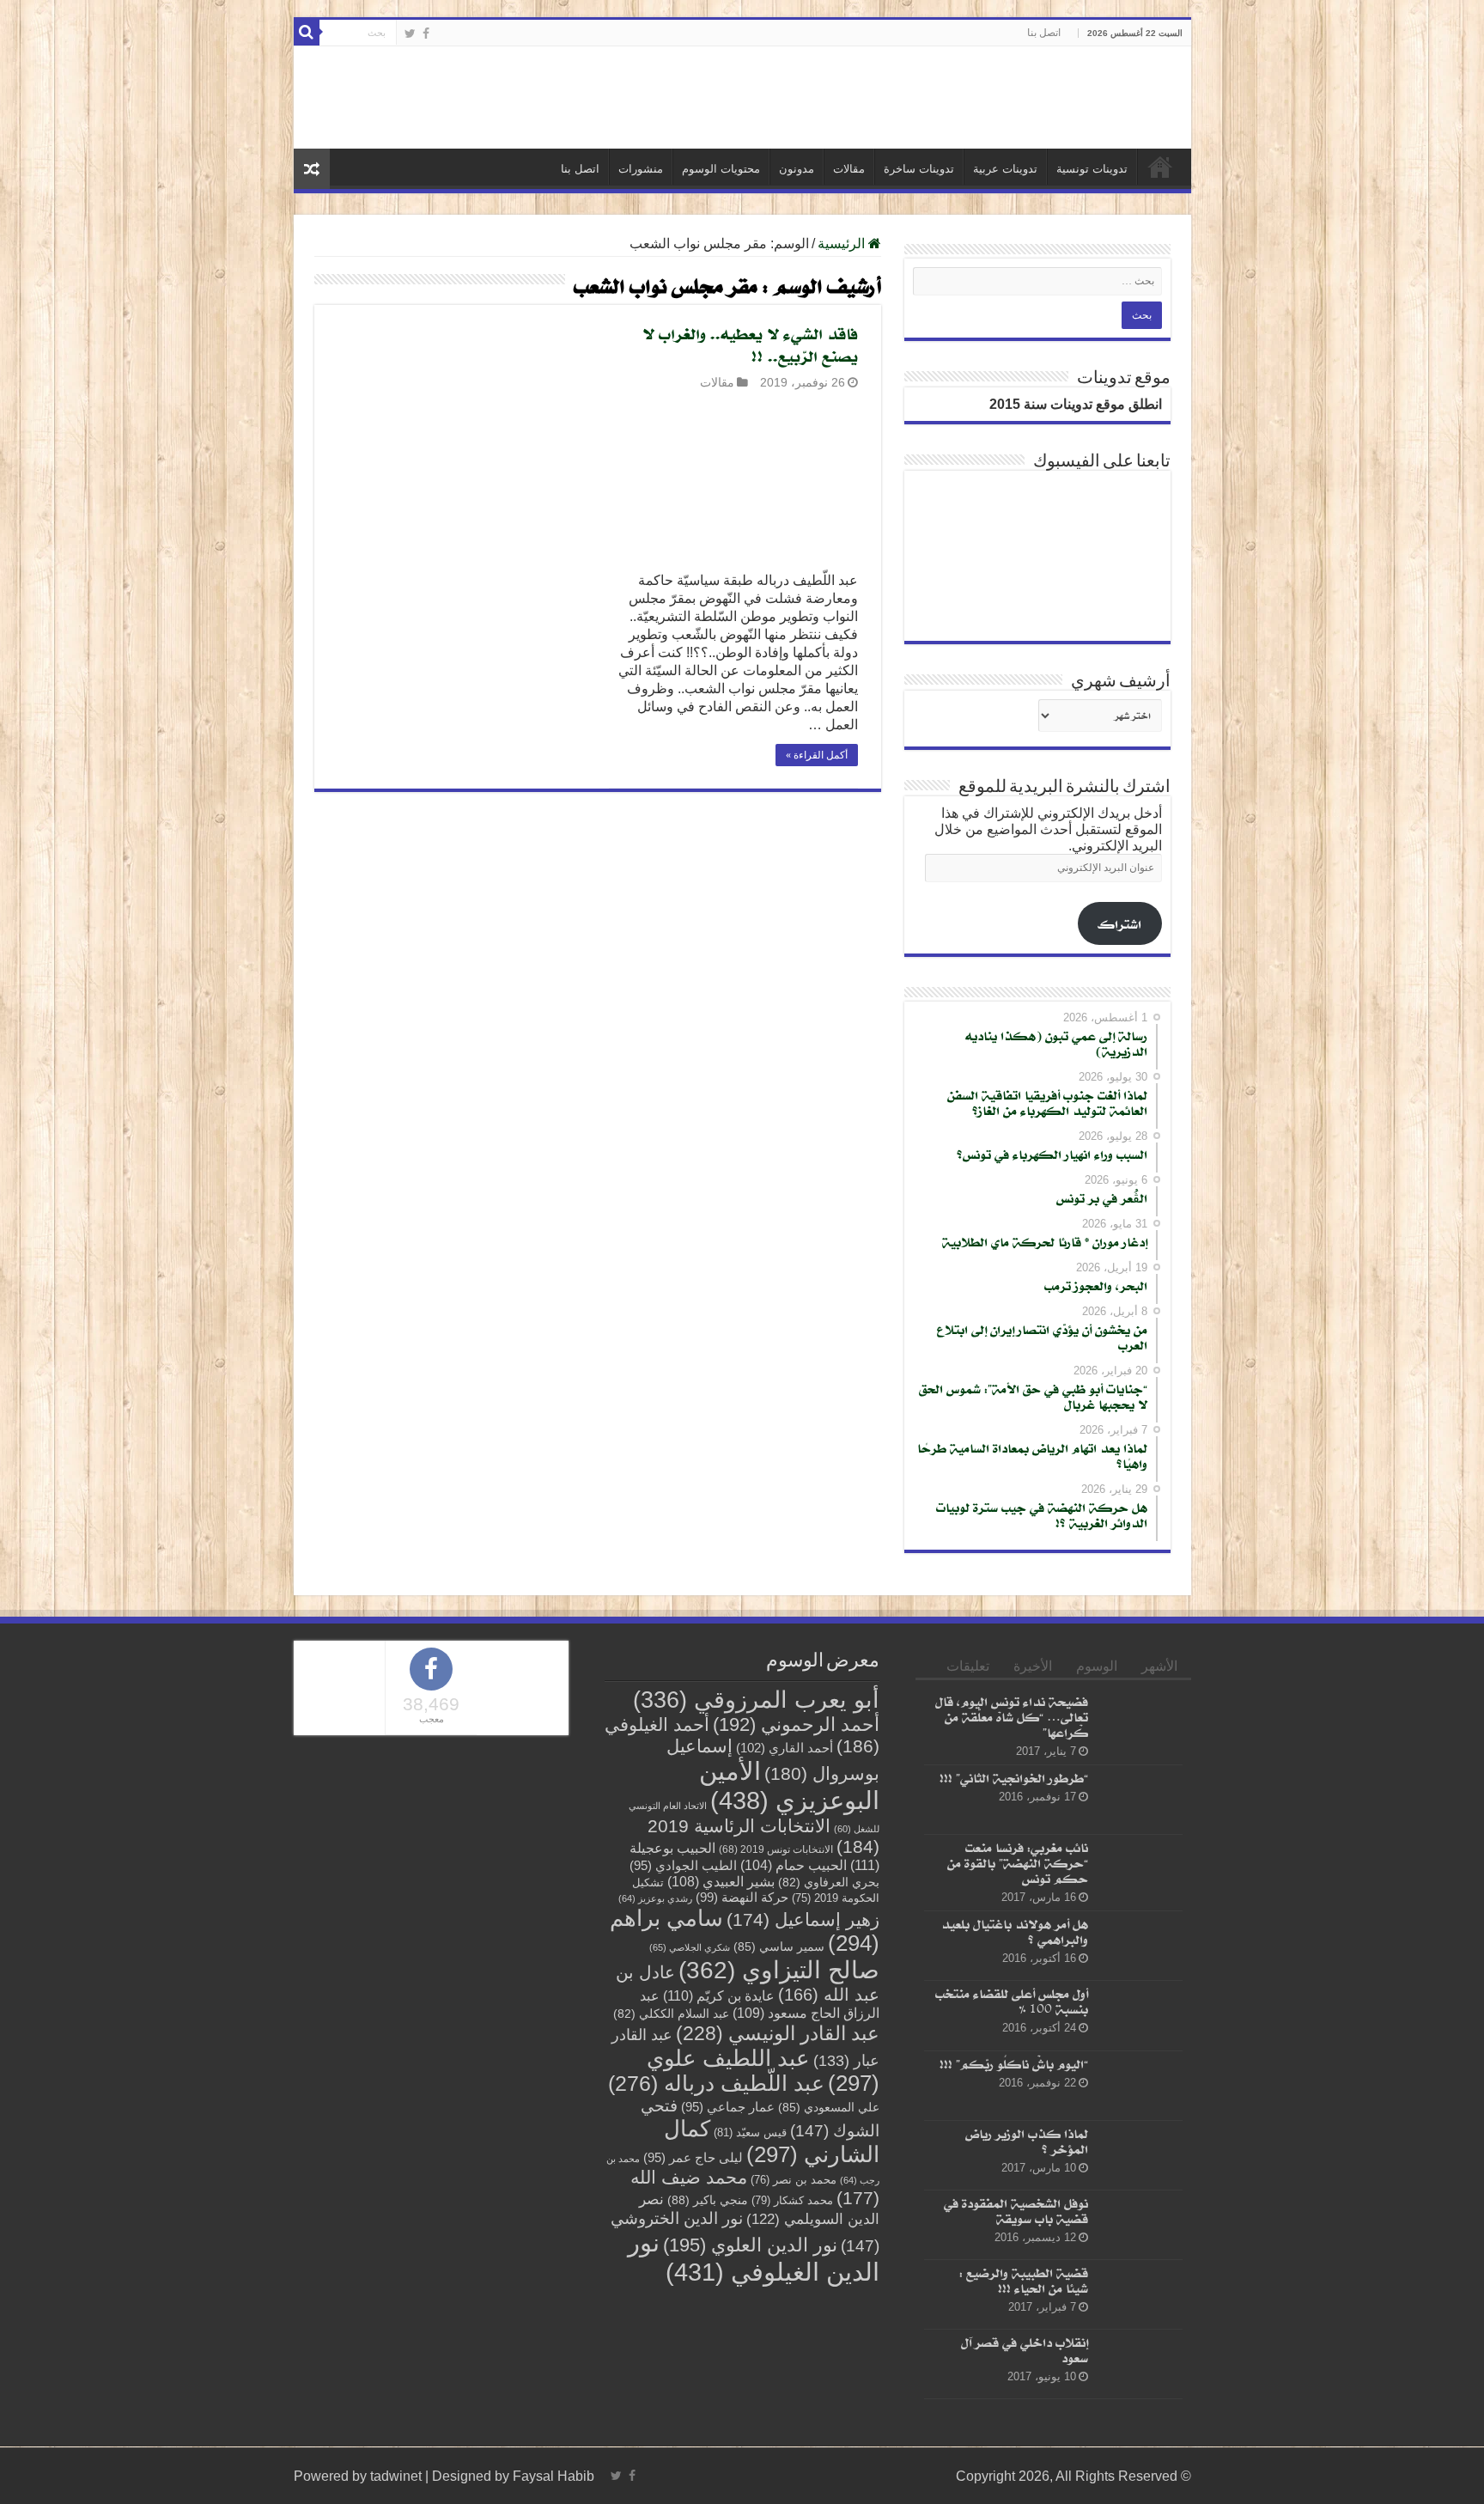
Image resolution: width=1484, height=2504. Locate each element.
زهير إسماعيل (803, 1919)
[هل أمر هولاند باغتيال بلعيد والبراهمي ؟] (1140, 1946)
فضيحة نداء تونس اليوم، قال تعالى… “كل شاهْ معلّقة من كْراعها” (1012, 1717)
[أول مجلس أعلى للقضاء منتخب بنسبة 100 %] (1140, 2016)
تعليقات (968, 1666)
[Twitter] (410, 34)
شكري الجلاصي (690, 1947)
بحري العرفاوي (829, 1883)
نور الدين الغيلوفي (754, 2257)
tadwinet (396, 2476)
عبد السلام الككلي (671, 2014)
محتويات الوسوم (721, 169)
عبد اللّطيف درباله (716, 2083)
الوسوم (1097, 1666)
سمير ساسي (779, 1947)
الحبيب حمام (794, 1865)
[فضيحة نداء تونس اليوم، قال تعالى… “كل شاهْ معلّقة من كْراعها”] (1140, 1723)
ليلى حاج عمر (693, 2158)
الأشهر (1159, 1666)
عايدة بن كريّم (719, 1995)
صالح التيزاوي (779, 1970)
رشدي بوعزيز (655, 1898)
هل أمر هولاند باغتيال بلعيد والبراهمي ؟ (1015, 1931)
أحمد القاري (785, 1748)
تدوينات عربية (1005, 169)
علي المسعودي (829, 2108)
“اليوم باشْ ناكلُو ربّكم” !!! (1014, 2064)
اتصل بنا (1044, 33)
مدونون (797, 169)
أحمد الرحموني (796, 1724)
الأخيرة (1033, 1666)
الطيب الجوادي (683, 1866)
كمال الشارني (772, 2141)
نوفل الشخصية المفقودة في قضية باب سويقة (1016, 2211)
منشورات (641, 169)
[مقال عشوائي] (312, 169)
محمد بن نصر (794, 2180)
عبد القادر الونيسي (778, 2033)
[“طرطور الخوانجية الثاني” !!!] (1140, 1800)
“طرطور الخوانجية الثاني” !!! (1014, 1778)
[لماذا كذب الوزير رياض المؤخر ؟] (1140, 2155)
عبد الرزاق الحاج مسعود (760, 2004)
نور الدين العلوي (750, 2245)
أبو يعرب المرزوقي (756, 1700)
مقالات (849, 169)
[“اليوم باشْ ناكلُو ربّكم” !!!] (1140, 2086)
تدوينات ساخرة (919, 169)
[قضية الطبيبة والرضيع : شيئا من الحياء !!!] (1140, 2294)
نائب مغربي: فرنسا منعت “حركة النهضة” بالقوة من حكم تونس (1018, 1863)
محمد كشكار (792, 2200)
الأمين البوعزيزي (789, 1785)
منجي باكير (708, 2200)
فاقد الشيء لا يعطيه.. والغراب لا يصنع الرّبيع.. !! (750, 344)
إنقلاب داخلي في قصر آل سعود (1025, 2350)
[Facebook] (426, 34)
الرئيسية (1160, 167)
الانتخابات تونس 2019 (776, 1849)
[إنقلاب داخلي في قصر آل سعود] (1140, 2364)
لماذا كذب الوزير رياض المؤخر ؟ (1027, 2141)
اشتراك (1119, 924)
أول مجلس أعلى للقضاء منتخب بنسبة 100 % (1012, 2002)
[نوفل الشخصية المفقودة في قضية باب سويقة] (1140, 2225)
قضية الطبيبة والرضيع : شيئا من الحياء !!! (1024, 2280)
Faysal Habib (553, 2476)
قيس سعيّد (750, 2132)
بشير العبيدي (721, 1881)
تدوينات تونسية (1092, 169)
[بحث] (307, 33)
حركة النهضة (742, 1897)
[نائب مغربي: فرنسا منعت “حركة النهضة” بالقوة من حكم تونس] (1140, 1869)
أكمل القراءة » (817, 755)
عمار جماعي (728, 2107)
